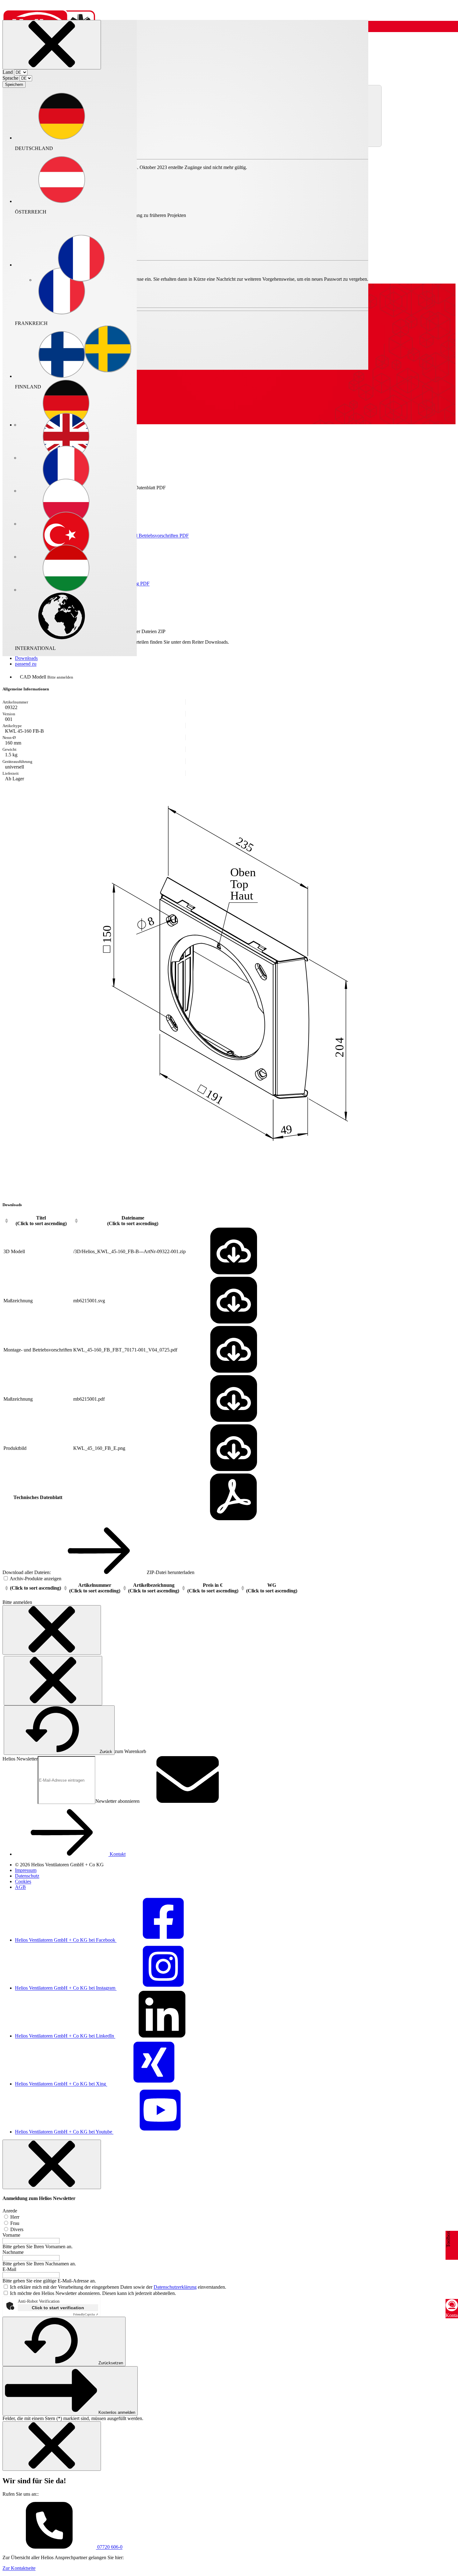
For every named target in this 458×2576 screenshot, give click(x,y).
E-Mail (9, 2269)
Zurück (106, 1752)
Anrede (10, 2211)
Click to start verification (58, 2308)
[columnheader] (38, 1221)
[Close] (52, 45)
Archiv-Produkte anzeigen (35, 1579)
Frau (14, 2223)
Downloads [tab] (26, 658)
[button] (81, 259)
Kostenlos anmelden (117, 2412)
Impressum (26, 1870)
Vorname (11, 2235)
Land (8, 72)
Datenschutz (27, 1876)
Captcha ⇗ (86, 2314)
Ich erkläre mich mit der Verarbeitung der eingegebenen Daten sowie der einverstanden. (118, 2287)
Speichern (14, 85)
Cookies (23, 1881)
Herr (14, 2217)
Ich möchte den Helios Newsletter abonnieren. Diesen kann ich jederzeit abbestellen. (93, 2293)
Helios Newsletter (20, 1759)
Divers (16, 2229)
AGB (20, 1887)
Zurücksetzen (111, 2363)
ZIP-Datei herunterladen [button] (170, 1572)
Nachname (13, 2252)
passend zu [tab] (26, 664)
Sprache (10, 78)
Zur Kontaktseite (19, 2568)
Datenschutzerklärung (175, 2287)
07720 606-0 (109, 2547)
